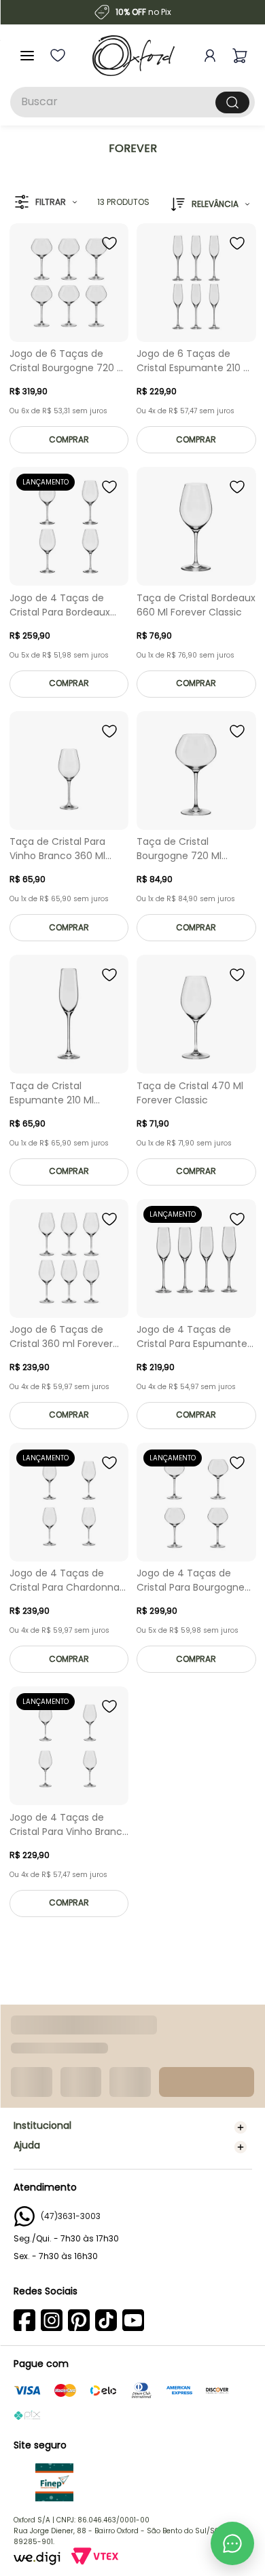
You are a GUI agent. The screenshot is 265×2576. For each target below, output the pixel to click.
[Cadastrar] (230, 2287)
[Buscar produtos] (232, 102)
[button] (46, 203)
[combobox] (132, 102)
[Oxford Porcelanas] (134, 56)
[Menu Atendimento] (232, 2543)
